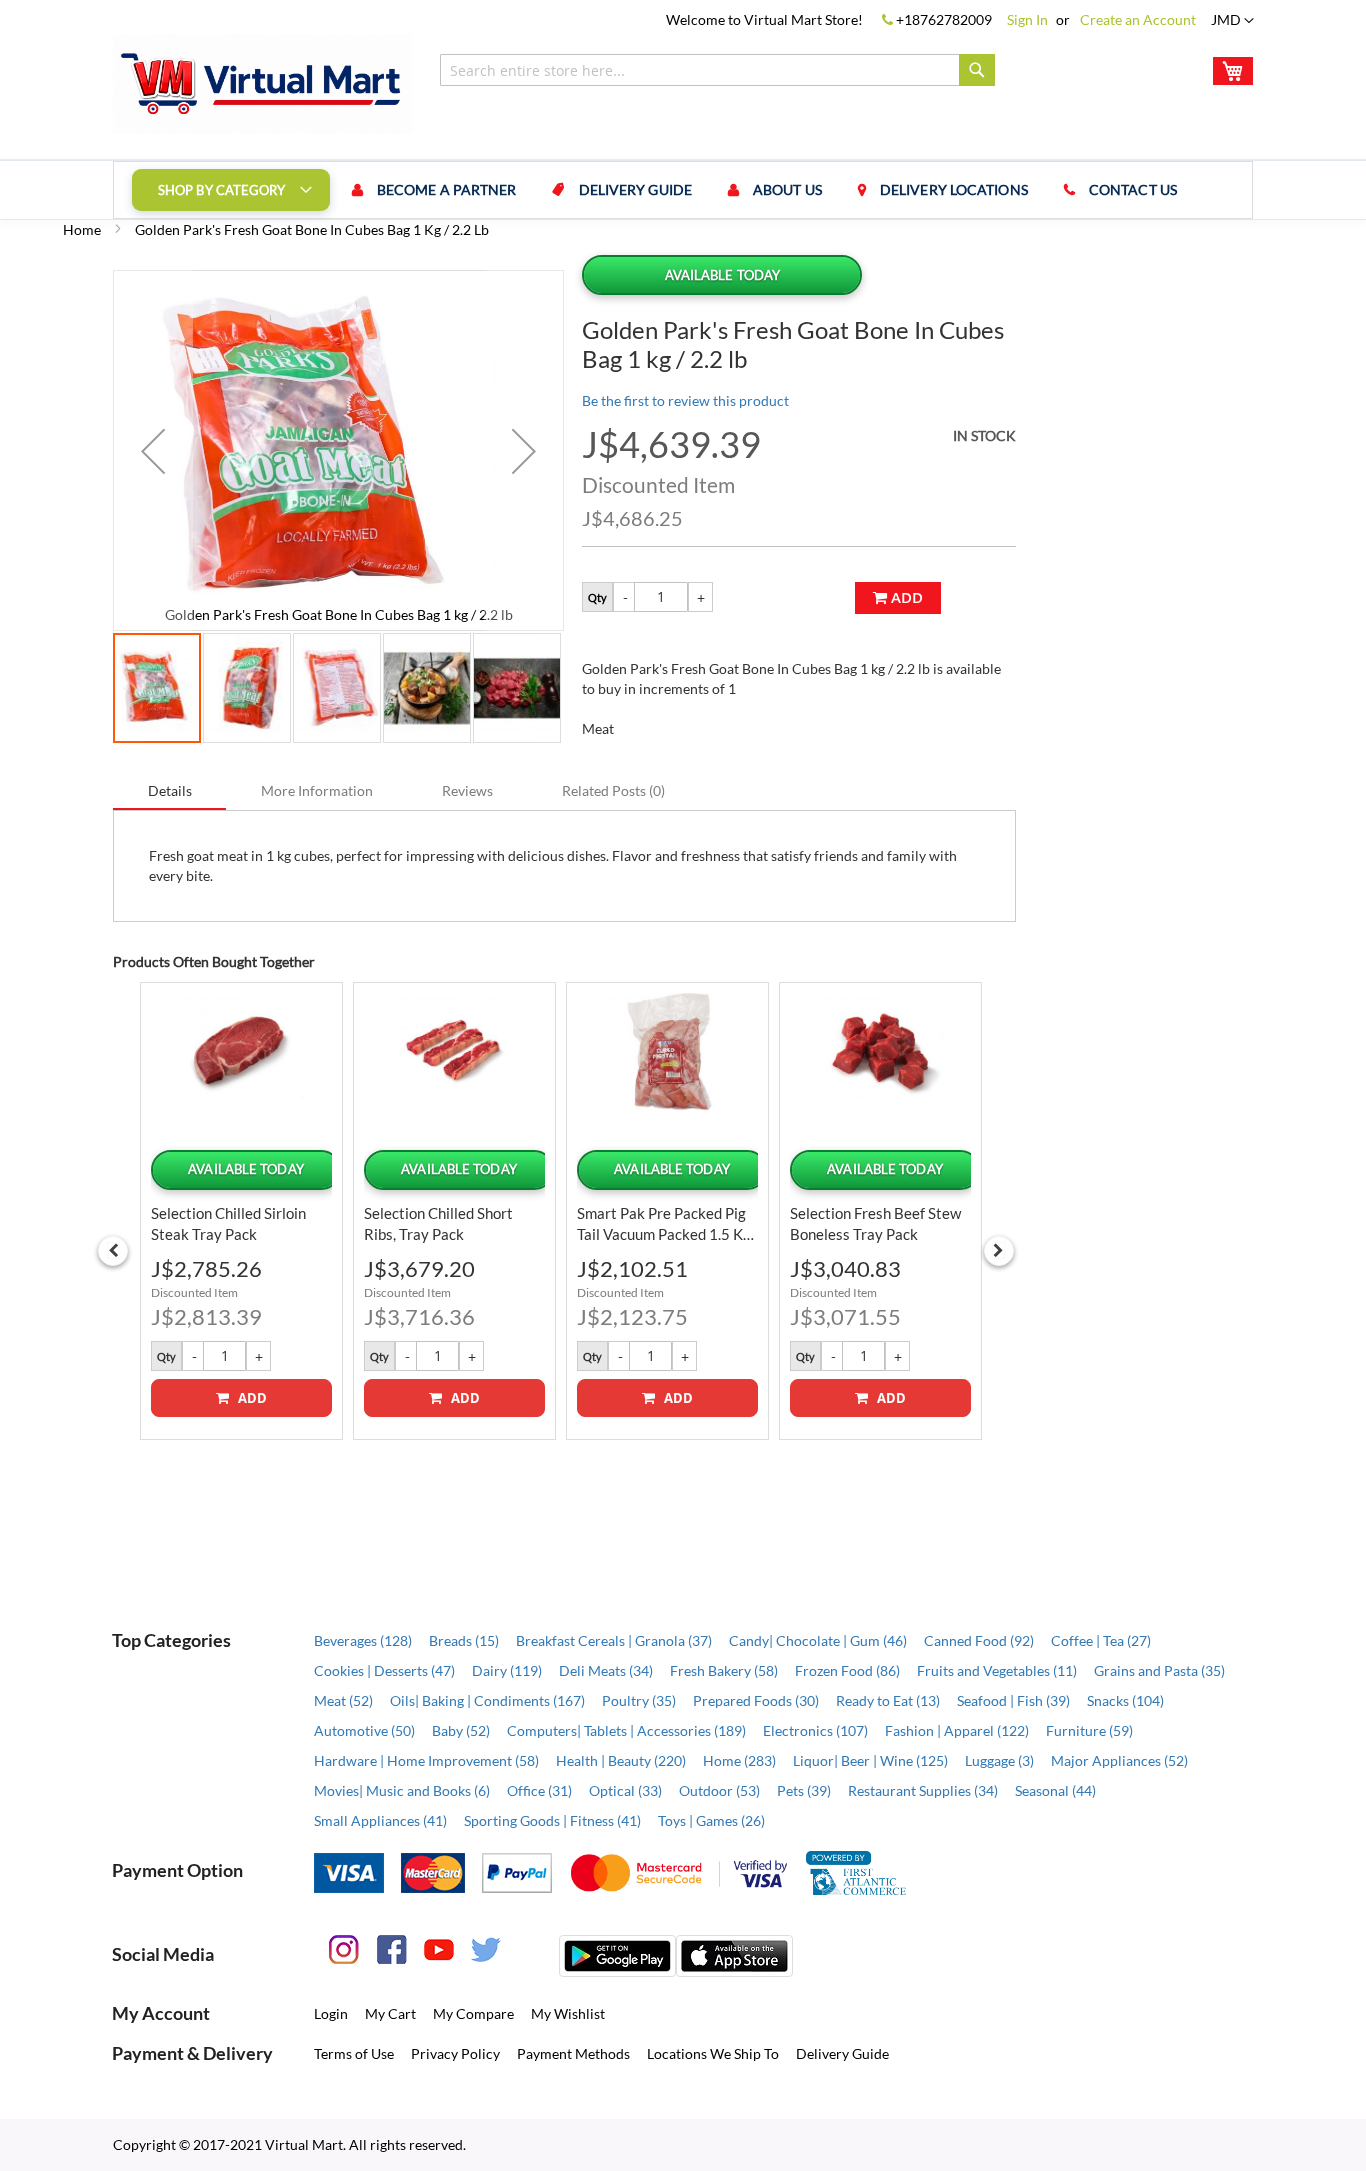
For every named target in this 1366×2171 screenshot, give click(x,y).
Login (331, 2013)
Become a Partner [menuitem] (447, 189)
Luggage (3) (999, 1760)
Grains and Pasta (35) (1159, 1670)
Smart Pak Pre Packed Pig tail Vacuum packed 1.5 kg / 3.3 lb (664, 1224)
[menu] (683, 190)
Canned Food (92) (979, 1640)
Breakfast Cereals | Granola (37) (614, 1640)
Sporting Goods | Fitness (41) (552, 1820)
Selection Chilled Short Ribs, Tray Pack (438, 1223)
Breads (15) (464, 1640)
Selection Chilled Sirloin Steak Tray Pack (228, 1223)
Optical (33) (625, 1790)
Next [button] (999, 1251)
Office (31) (539, 1790)
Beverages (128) (363, 1640)
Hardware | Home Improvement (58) (426, 1760)
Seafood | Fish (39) (1013, 1700)
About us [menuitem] (787, 189)
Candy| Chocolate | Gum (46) (818, 1640)
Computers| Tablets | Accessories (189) (626, 1730)
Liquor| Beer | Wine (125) (870, 1760)
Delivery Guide (842, 2053)
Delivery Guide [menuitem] (635, 189)
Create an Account (1138, 19)
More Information (317, 790)
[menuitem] (231, 190)
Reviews (467, 790)
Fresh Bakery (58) (724, 1670)
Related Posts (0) (613, 790)
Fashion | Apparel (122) (957, 1730)
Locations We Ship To (713, 2053)
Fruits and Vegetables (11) (997, 1670)
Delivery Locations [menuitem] (954, 189)
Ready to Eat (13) (888, 1700)
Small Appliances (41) (380, 1820)
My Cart (390, 2013)
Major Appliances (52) (1119, 1760)
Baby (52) (461, 1730)
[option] (241, 1210)
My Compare (473, 2013)
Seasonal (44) (1055, 1790)
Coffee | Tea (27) (1101, 1640)
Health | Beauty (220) (621, 1760)
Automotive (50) (364, 1730)
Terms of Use (354, 2053)
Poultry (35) (639, 1700)
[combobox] (717, 70)
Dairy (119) (507, 1670)
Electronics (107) (815, 1730)
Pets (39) (804, 1790)
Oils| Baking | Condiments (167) (487, 1700)
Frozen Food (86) (847, 1670)
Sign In (1027, 19)
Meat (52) (343, 1700)
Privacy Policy (455, 2053)
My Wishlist (568, 2013)
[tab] (170, 790)
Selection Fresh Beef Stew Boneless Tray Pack (875, 1223)
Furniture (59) (1089, 1730)
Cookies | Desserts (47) (384, 1670)
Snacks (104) (1125, 1700)
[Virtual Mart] (263, 84)
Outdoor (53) (719, 1790)
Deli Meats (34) (606, 1670)
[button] (1232, 21)
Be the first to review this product (685, 400)
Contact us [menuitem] (1133, 189)
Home (82, 229)
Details (170, 790)
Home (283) (739, 1760)
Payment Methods (573, 2053)
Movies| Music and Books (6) (402, 1790)
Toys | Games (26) (711, 1820)
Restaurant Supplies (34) (923, 1790)
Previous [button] (113, 1251)
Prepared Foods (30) (756, 1700)
